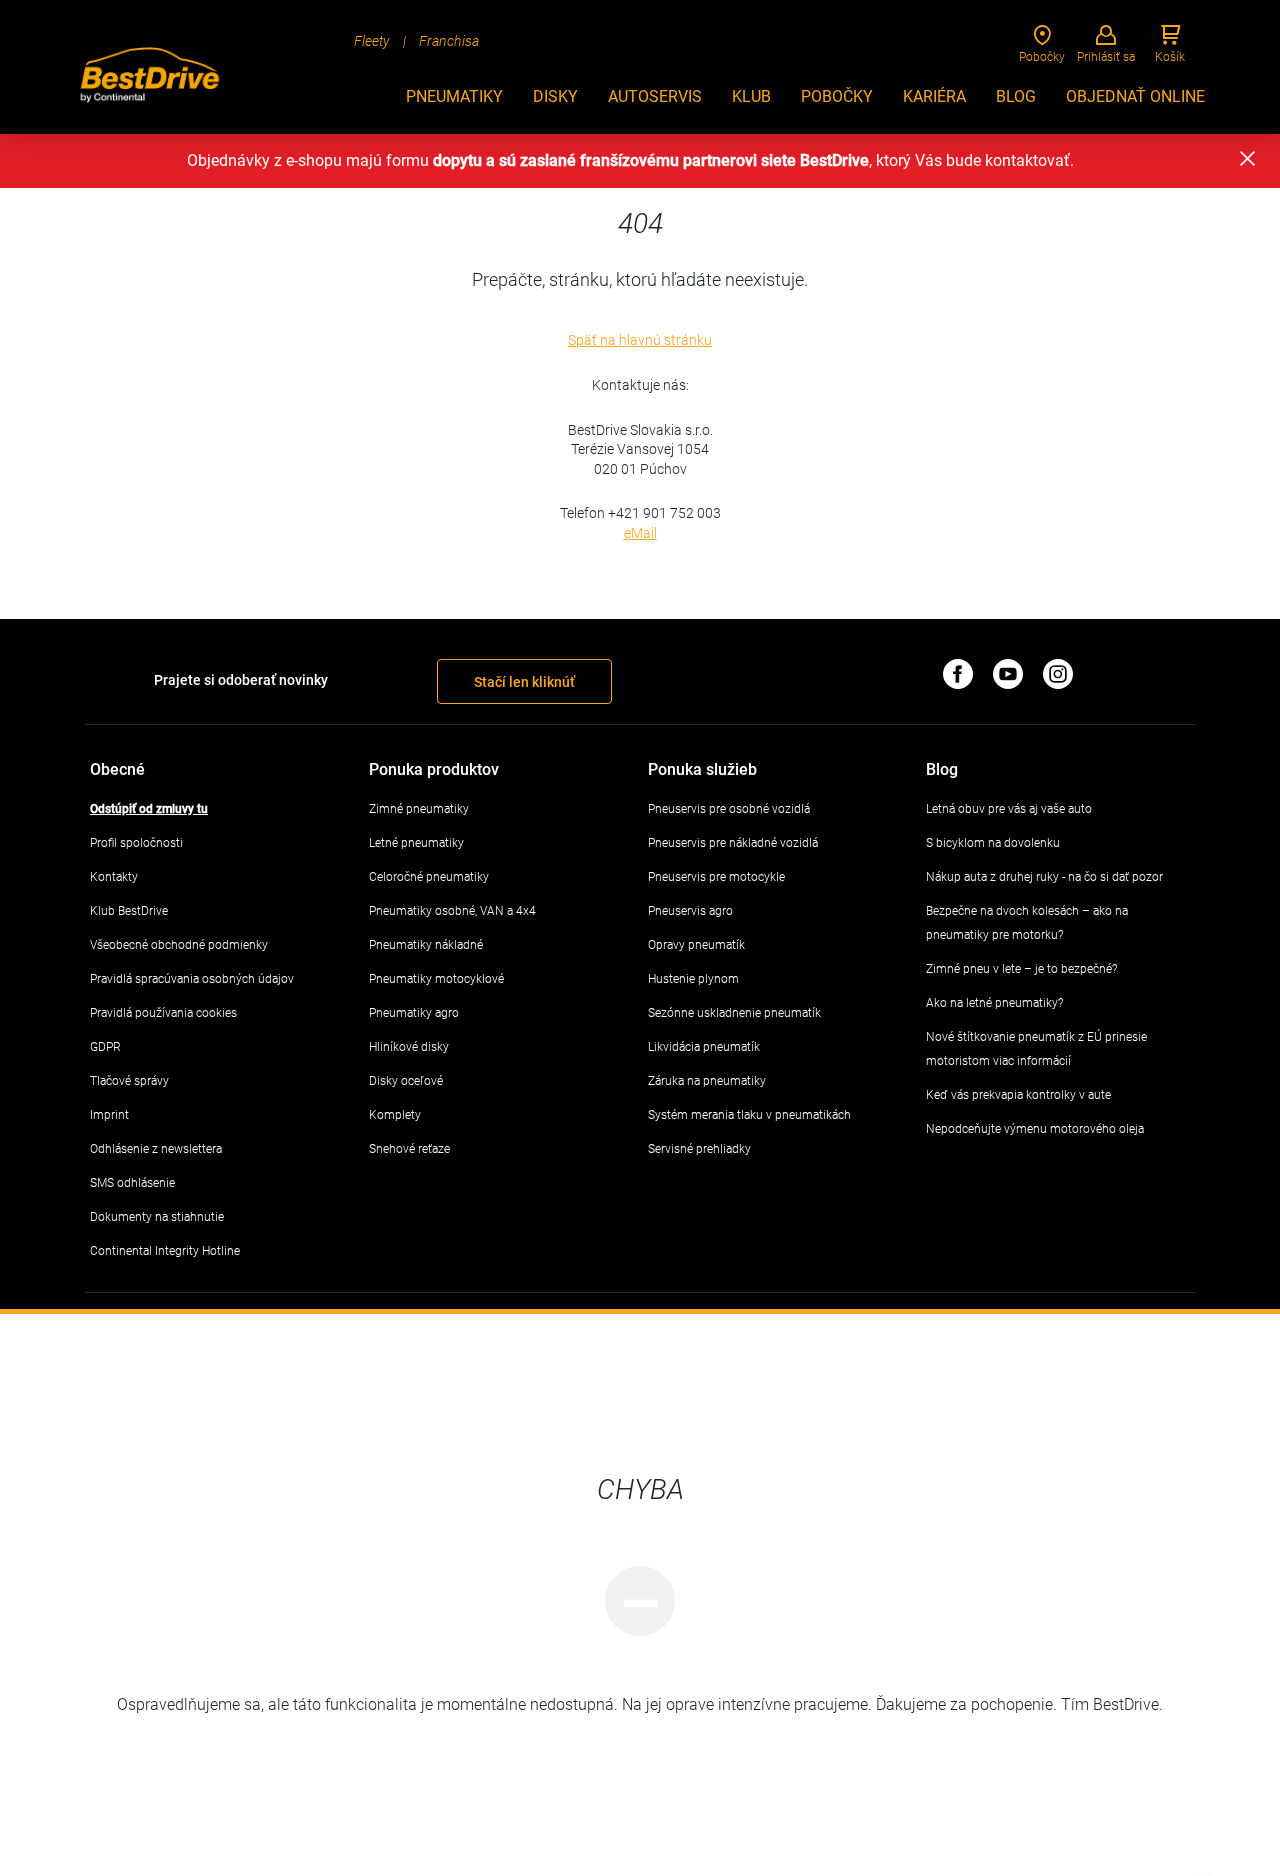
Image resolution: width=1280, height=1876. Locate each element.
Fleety (372, 41)
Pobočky (837, 96)
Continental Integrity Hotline (165, 1251)
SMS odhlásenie (132, 1183)
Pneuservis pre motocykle (716, 877)
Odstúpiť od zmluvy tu (149, 809)
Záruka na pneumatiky (707, 1081)
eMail (640, 533)
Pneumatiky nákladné (426, 945)
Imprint (109, 1115)
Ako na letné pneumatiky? (994, 1003)
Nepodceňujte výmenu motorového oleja (1035, 1129)
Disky (555, 96)
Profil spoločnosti (136, 843)
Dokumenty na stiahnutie (157, 1217)
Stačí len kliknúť (524, 682)
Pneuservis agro (690, 911)
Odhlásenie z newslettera (156, 1149)
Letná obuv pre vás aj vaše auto (1009, 809)
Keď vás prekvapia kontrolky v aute (1018, 1095)
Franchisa (449, 41)
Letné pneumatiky (416, 843)
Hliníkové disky (409, 1047)
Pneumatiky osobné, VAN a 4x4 (452, 911)
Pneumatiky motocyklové (436, 979)
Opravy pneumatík (696, 945)
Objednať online (1135, 96)
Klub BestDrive (129, 911)
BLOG (1016, 96)
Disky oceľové (406, 1081)
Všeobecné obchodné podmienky (179, 945)
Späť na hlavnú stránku (640, 340)
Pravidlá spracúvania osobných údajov (192, 979)
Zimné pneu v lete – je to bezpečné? (1021, 969)
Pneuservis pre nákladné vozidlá (733, 843)
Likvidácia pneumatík (704, 1047)
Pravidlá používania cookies (163, 1013)
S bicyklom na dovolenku (993, 843)
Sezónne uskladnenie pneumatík (734, 1013)
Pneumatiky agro (414, 1013)
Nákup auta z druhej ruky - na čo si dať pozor (1044, 877)
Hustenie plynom (693, 979)
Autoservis (655, 96)
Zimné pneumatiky (419, 809)
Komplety (395, 1115)
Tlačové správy (129, 1081)
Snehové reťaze (409, 1149)
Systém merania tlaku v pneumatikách (749, 1115)
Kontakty (114, 877)
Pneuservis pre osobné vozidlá (729, 809)
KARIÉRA (934, 96)
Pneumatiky (454, 96)
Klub (751, 96)
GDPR (105, 1047)
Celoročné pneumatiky (429, 877)
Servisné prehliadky (699, 1149)
